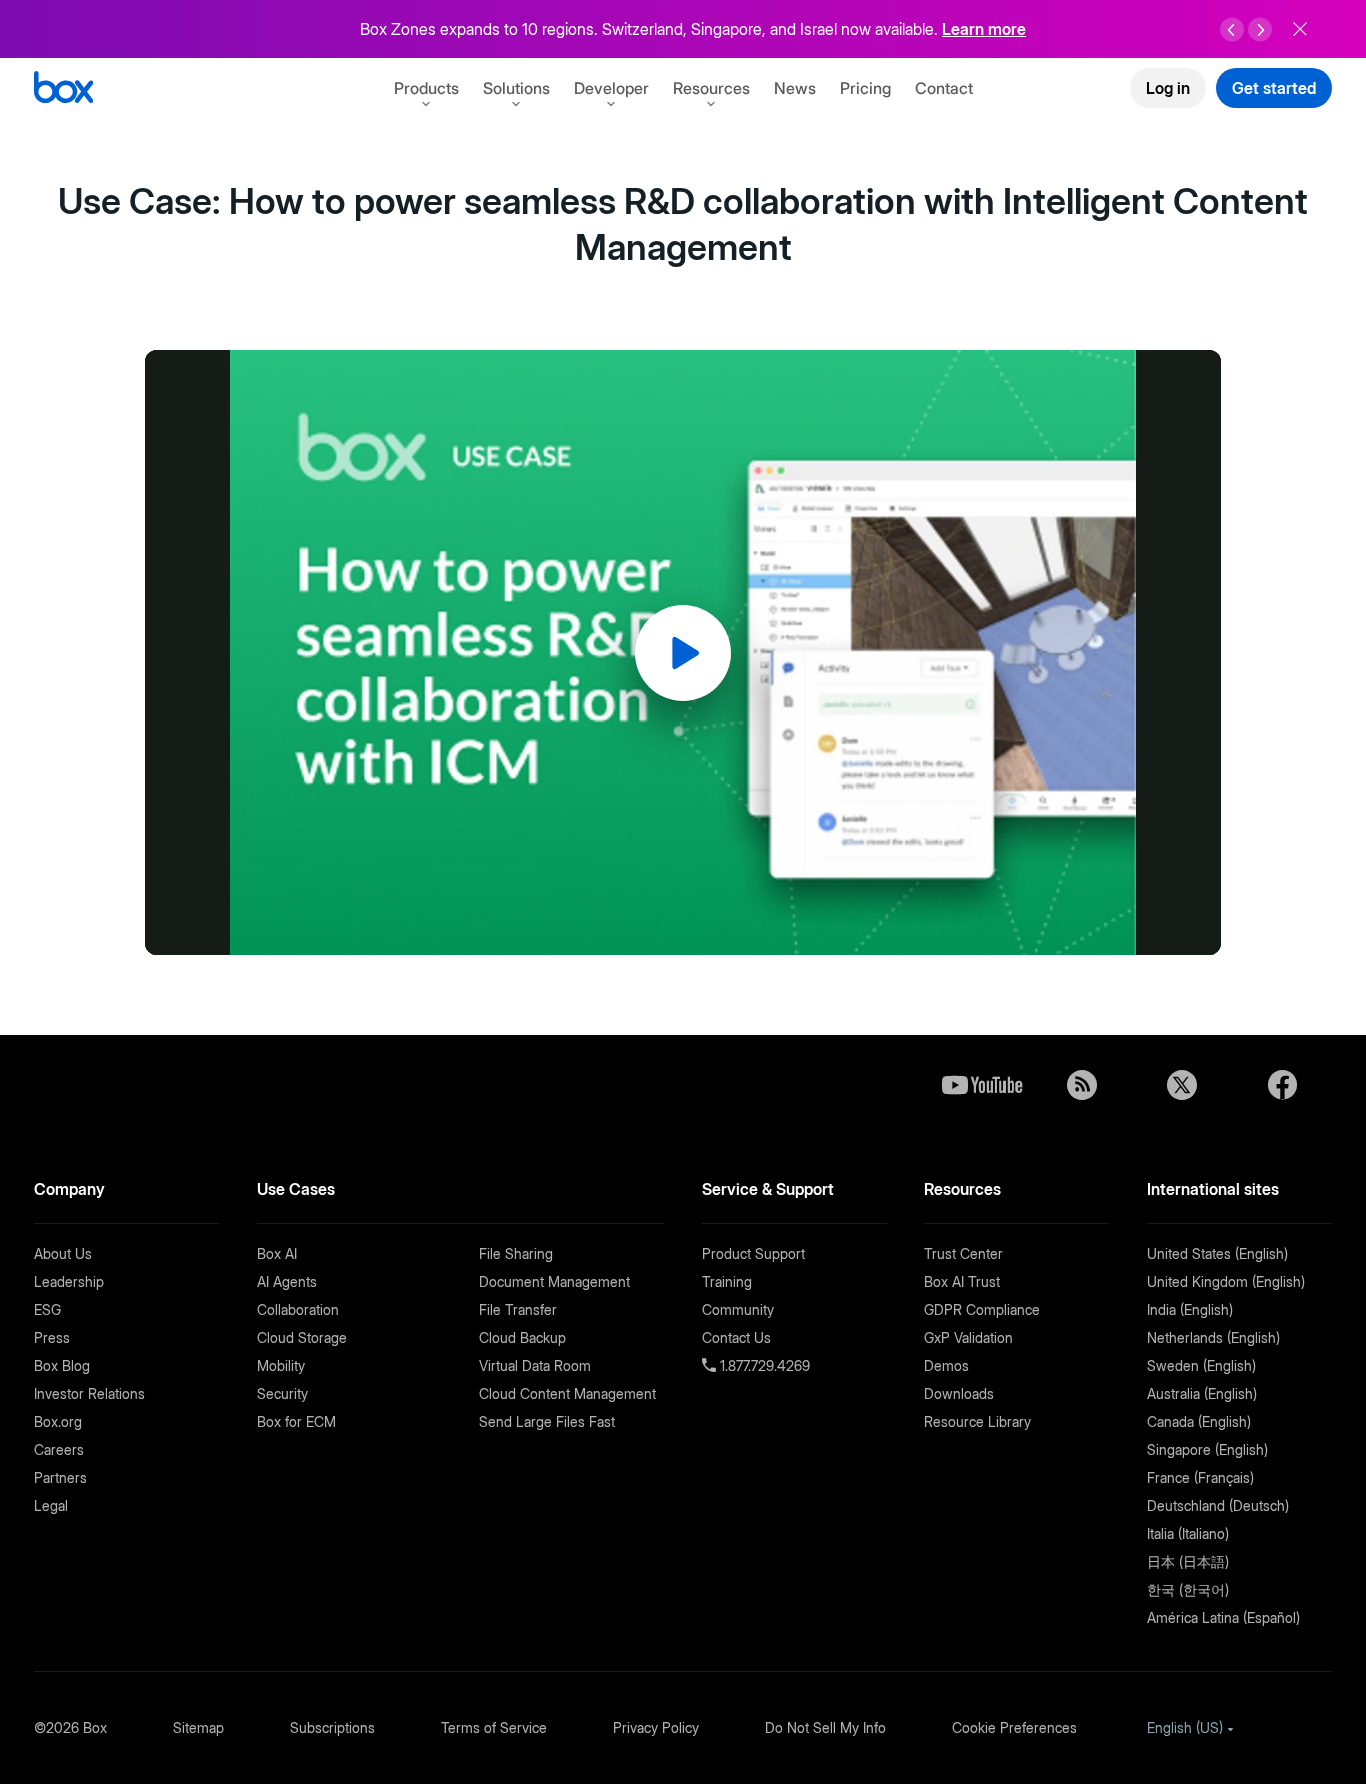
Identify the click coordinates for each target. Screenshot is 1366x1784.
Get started (1274, 88)
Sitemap (198, 1727)
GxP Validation (968, 1337)
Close (1300, 29)
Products (426, 88)
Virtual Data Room (535, 1365)
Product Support (753, 1253)
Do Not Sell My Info (825, 1727)
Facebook (1282, 1085)
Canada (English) (1199, 1421)
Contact (944, 88)
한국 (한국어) (1188, 1589)
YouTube (982, 1085)
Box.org (58, 1421)
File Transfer (518, 1309)
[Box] (63, 89)
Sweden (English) (1201, 1365)
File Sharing (516, 1253)
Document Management (554, 1281)
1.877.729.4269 (763, 1365)
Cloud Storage (302, 1337)
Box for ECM (296, 1421)
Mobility (281, 1365)
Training (727, 1281)
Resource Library (977, 1421)
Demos (946, 1365)
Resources (711, 88)
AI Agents (287, 1281)
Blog (1082, 1085)
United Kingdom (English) (1226, 1281)
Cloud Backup (522, 1337)
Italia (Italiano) (1188, 1533)
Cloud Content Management (567, 1393)
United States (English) (1217, 1253)
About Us (63, 1253)
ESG (47, 1309)
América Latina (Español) (1223, 1617)
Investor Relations (89, 1393)
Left (1232, 30)
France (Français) (1200, 1477)
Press (52, 1337)
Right (1260, 30)
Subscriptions (332, 1727)
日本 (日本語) (1188, 1561)
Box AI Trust (962, 1281)
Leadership (69, 1281)
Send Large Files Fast (547, 1421)
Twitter (1182, 1085)
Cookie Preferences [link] (1014, 1727)
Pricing (865, 88)
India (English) (1190, 1309)
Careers (59, 1449)
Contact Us (736, 1337)
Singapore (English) (1207, 1449)
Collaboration (298, 1309)
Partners (60, 1477)
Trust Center (963, 1253)
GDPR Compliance (982, 1309)
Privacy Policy (656, 1727)
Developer (611, 88)
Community (738, 1309)
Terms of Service (494, 1727)
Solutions (516, 88)
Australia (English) (1202, 1393)
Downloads (959, 1393)
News (795, 88)
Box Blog (62, 1365)
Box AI (277, 1253)
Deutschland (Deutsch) (1218, 1505)
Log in (1168, 88)
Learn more (984, 29)
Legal (51, 1505)
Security (282, 1393)
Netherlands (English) (1213, 1337)
